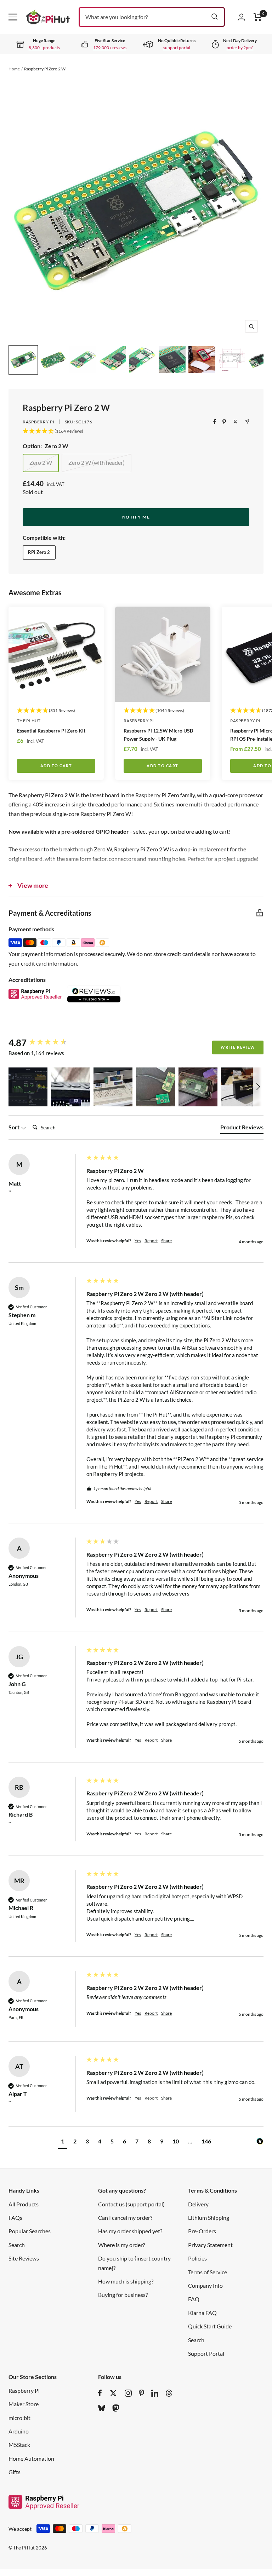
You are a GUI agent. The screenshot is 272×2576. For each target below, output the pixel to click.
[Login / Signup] (241, 17)
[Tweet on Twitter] (235, 422)
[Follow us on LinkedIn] (155, 2393)
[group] (46, 1043)
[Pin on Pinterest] (224, 422)
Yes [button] (138, 1241)
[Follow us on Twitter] (113, 2393)
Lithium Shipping (209, 2218)
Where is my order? (121, 2245)
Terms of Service (208, 2272)
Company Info (205, 2285)
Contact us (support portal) (131, 2204)
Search (17, 2245)
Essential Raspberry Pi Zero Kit (51, 731)
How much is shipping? (126, 2281)
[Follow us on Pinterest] (141, 2393)
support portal (177, 48)
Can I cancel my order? (125, 2218)
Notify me (136, 517)
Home (14, 69)
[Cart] (258, 17)
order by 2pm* (240, 48)
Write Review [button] (238, 1047)
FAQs (15, 2218)
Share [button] (166, 1241)
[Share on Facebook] (215, 422)
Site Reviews (24, 2258)
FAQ (194, 2299)
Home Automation (31, 2458)
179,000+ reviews (110, 48)
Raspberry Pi (39, 422)
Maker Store (24, 2404)
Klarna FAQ (202, 2313)
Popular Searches (30, 2231)
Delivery (198, 2204)
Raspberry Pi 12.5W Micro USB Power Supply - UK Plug (158, 735)
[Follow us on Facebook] (100, 2393)
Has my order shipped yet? (130, 2231)
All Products (24, 2204)
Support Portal (206, 2353)
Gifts (15, 2472)
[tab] (242, 1129)
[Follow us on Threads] (169, 2393)
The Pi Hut (29, 721)
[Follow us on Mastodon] (116, 2408)
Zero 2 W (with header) (97, 462)
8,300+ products (44, 48)
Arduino (19, 2431)
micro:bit (19, 2418)
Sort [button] (15, 1127)
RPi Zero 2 (39, 552)
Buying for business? (123, 2295)
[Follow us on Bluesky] (102, 2408)
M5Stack (19, 2445)
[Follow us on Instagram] (128, 2393)
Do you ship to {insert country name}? (134, 2263)
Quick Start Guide (210, 2326)
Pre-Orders (202, 2231)
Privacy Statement (210, 2245)
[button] (28, 1087)
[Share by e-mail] (247, 421)
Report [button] (151, 1241)
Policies (197, 2258)
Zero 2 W (41, 462)
